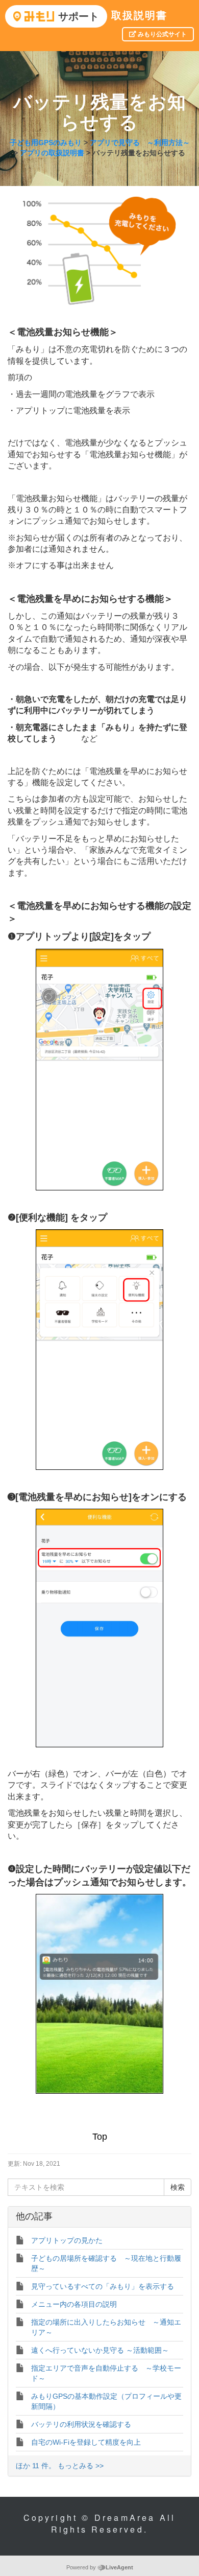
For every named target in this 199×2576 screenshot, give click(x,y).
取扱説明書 (139, 15)
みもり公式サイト (161, 34)
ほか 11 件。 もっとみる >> (60, 2466)
